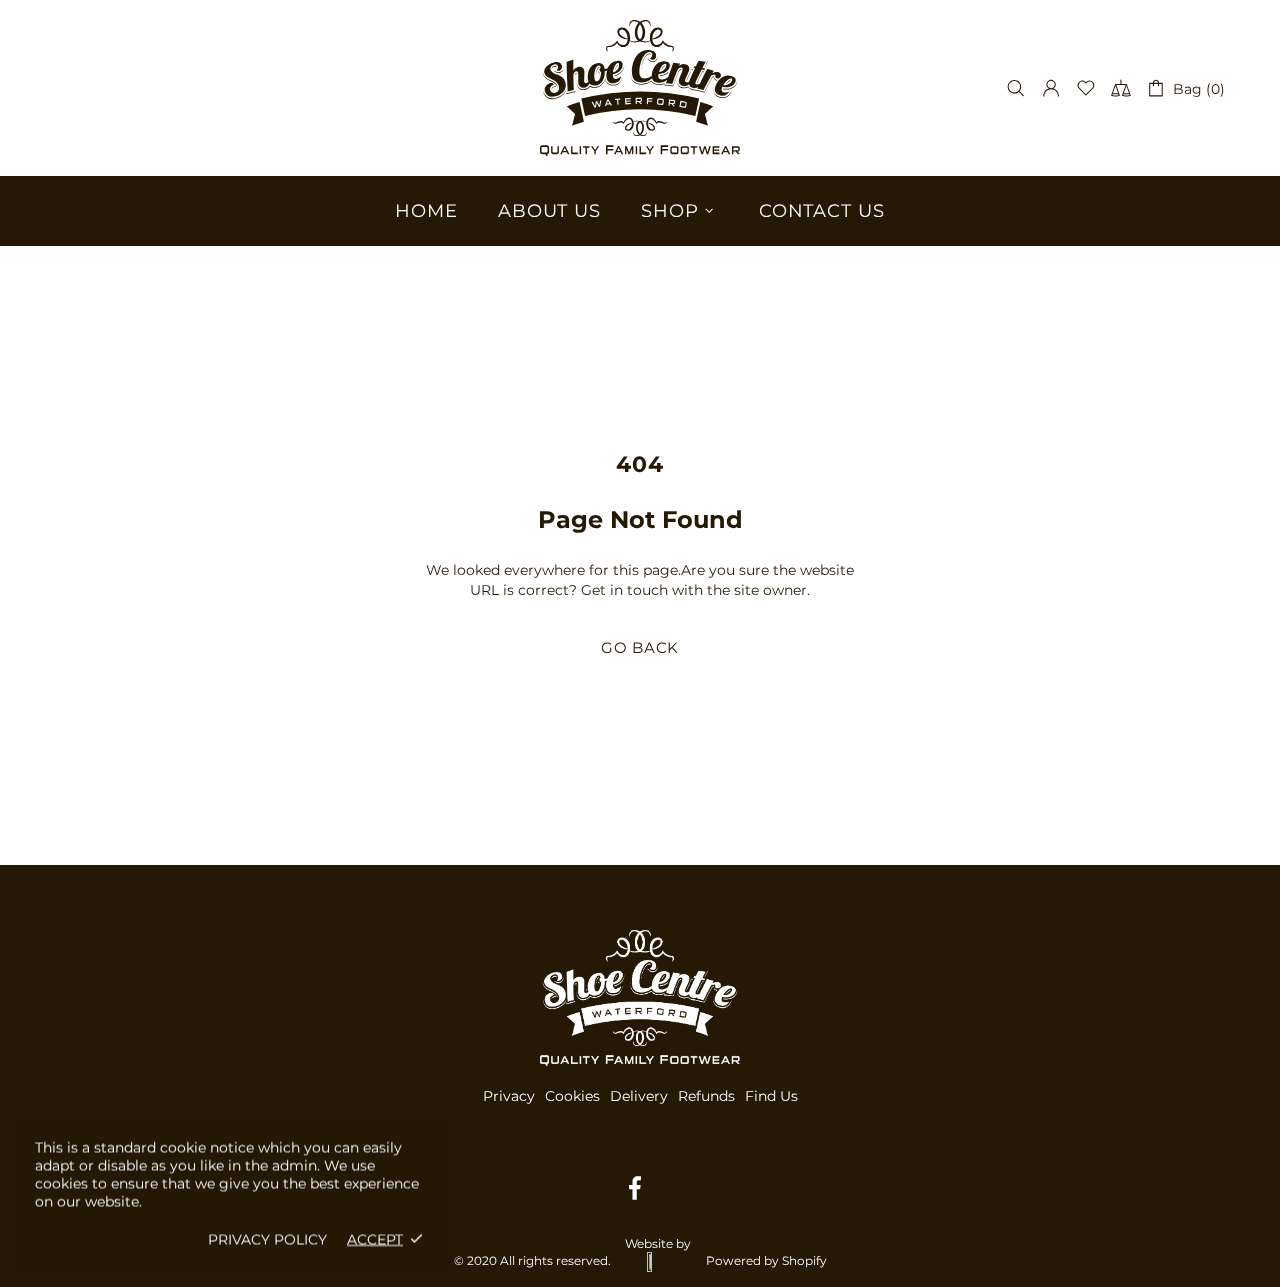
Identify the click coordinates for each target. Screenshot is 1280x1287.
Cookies (572, 1096)
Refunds (706, 1096)
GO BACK (640, 647)
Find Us (771, 1096)
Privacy (509, 1096)
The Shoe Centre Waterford (640, 88)
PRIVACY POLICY (267, 1239)
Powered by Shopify (766, 1260)
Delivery (639, 1096)
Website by (658, 1243)
